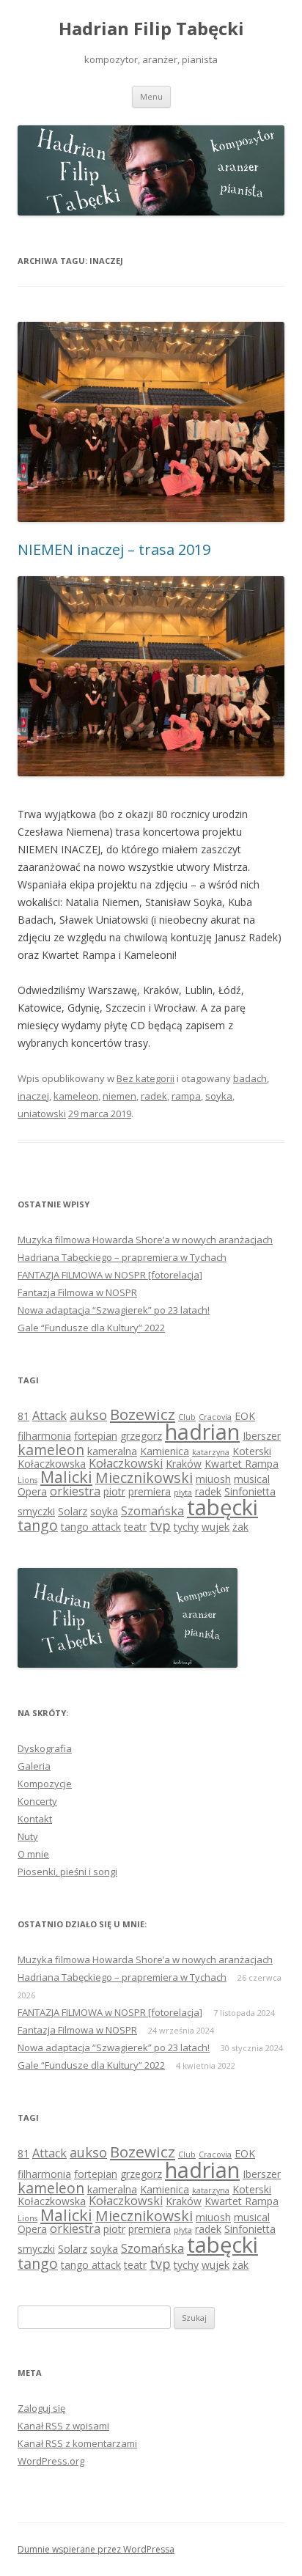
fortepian (96, 1436)
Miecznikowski (144, 1477)
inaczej (33, 1096)
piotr (114, 1491)
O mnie (33, 1854)
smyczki (36, 1511)
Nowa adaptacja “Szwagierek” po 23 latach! (114, 1310)
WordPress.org (51, 2461)
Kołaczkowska (52, 1464)
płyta (183, 1493)
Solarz (73, 1511)
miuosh (213, 1479)
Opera (32, 1491)
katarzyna (211, 1452)
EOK (245, 1416)
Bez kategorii (146, 1078)
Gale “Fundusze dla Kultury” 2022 (91, 1328)
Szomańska (152, 1511)
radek (154, 1096)
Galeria (34, 1766)
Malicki (66, 1477)
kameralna (112, 1451)
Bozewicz (143, 1414)
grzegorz (141, 1436)
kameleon (76, 1096)
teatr (135, 1527)
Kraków (184, 1464)
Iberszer (262, 1436)
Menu (151, 96)
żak (240, 1527)
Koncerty (37, 1801)
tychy (186, 1527)
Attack (49, 1416)
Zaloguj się (41, 2408)
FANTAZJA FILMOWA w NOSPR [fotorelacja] (110, 1275)
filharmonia (44, 1436)
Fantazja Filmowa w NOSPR (77, 1292)
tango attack (91, 1527)
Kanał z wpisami (63, 2426)
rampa (186, 1096)
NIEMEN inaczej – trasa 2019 (114, 549)
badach (250, 1078)
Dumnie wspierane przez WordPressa (96, 2549)
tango (38, 1525)
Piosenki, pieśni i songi (67, 1872)
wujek (216, 1527)
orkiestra (75, 1491)
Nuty (28, 1836)
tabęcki (222, 1507)
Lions (27, 1480)
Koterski (252, 1451)
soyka (219, 1096)
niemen (119, 1096)
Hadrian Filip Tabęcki (151, 29)
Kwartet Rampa (242, 1464)
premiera (150, 1491)
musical (252, 1479)
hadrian (202, 1431)
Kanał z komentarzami (77, 2443)
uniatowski (42, 1114)
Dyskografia (45, 1748)
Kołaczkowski (126, 1463)
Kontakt (35, 1819)
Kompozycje (45, 1784)
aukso (88, 1415)
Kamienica (165, 1451)
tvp (160, 1526)
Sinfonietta (250, 1491)
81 (23, 1416)
